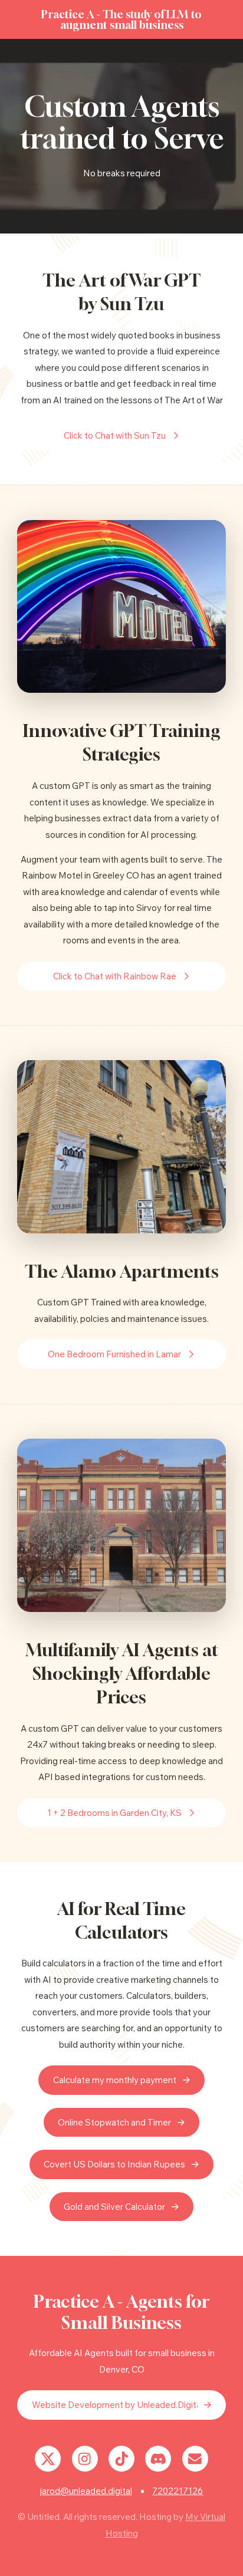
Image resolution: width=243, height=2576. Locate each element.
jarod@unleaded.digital (86, 2491)
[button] (121, 436)
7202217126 (178, 2491)
